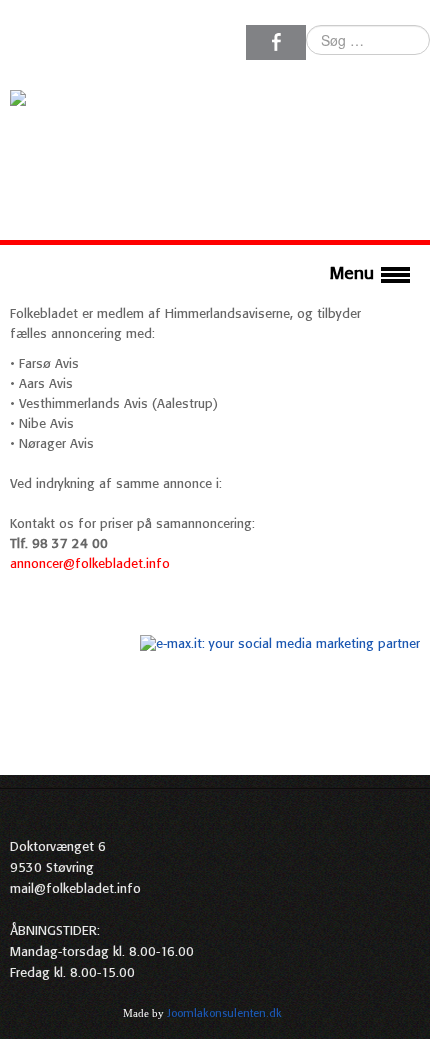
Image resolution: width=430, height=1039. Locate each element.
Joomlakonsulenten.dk (224, 1014)
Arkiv (407, 1013)
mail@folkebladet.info (75, 889)
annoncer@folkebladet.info (90, 564)
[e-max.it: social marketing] (280, 644)
